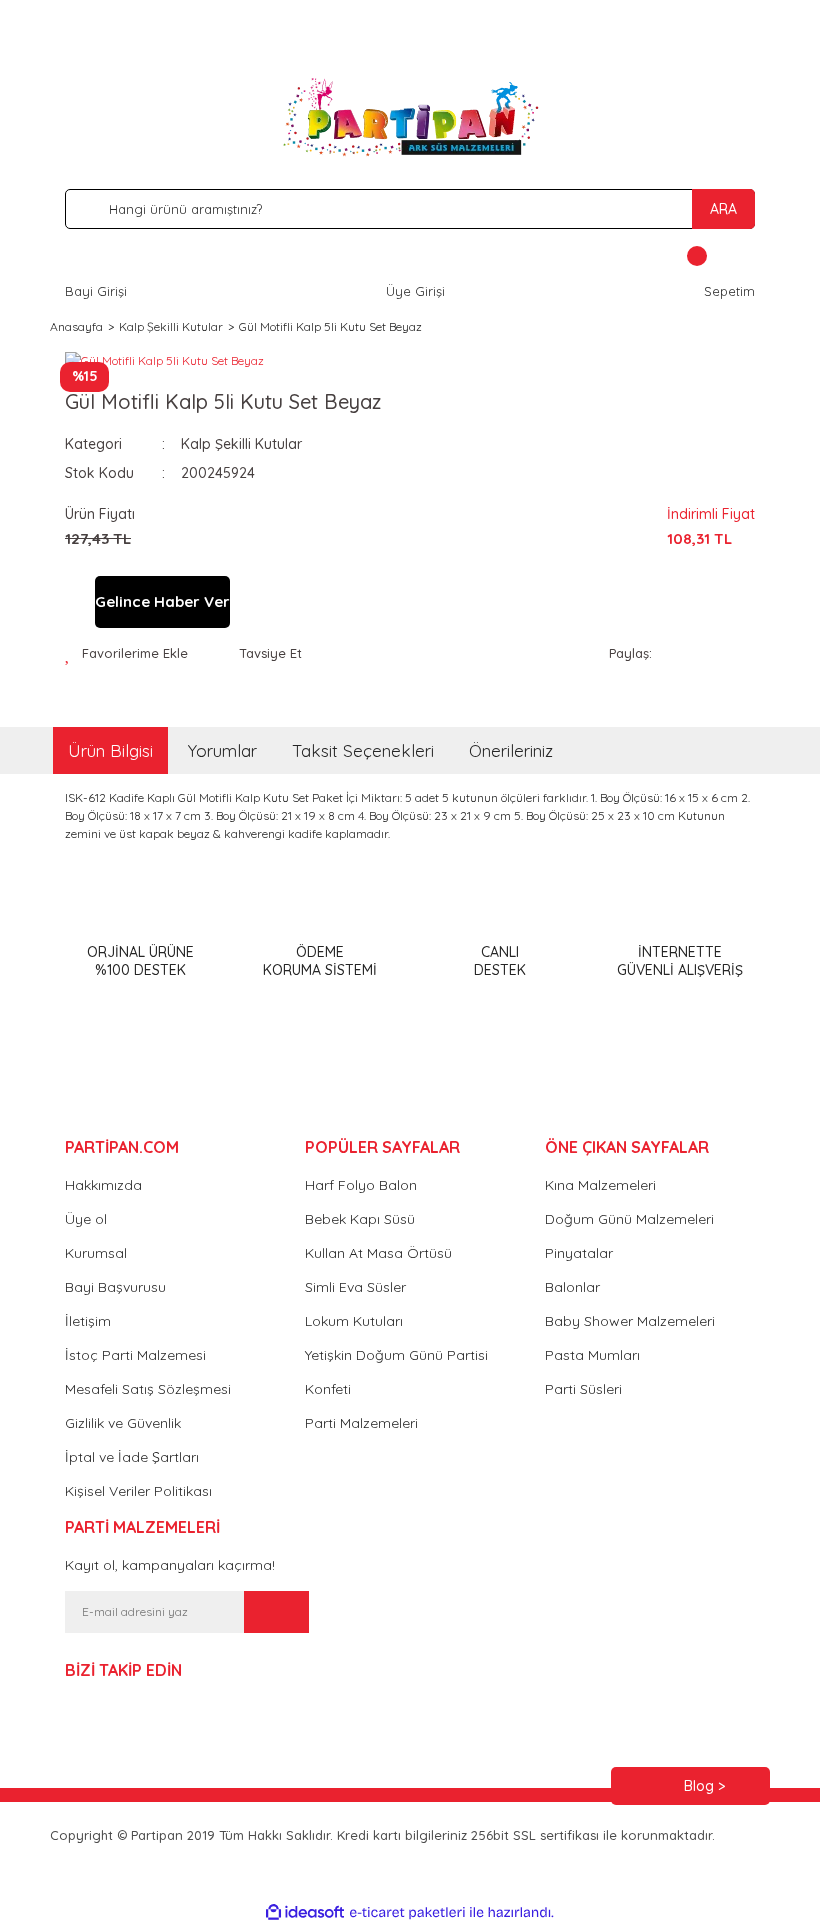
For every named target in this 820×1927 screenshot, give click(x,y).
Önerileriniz (511, 750)
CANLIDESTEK (500, 961)
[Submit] (276, 1612)
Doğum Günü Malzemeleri (629, 1219)
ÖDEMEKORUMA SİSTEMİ (320, 961)
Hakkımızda (103, 1185)
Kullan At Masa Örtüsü (378, 1253)
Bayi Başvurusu (115, 1287)
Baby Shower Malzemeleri (630, 1321)
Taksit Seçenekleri (363, 750)
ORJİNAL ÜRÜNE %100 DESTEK (140, 961)
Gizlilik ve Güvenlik (123, 1423)
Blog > (704, 1786)
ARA (723, 209)
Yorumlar (222, 750)
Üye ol (86, 1219)
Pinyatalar (579, 1253)
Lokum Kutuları (354, 1321)
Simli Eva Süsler (355, 1287)
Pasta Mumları (592, 1355)
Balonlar (572, 1287)
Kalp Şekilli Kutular (241, 444)
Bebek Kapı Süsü (360, 1219)
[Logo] (410, 116)
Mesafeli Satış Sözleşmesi (148, 1389)
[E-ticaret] (407, 1913)
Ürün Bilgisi (110, 750)
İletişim (88, 1321)
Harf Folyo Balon (361, 1185)
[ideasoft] (305, 1912)
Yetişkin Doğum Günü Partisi (396, 1355)
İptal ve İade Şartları (132, 1457)
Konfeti (328, 1389)
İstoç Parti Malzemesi (135, 1355)
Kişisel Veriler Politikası (138, 1491)
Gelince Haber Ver (162, 601)
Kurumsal (96, 1253)
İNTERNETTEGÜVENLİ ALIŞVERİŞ (680, 961)
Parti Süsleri (583, 1389)
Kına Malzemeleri (600, 1185)
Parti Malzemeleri (361, 1423)
